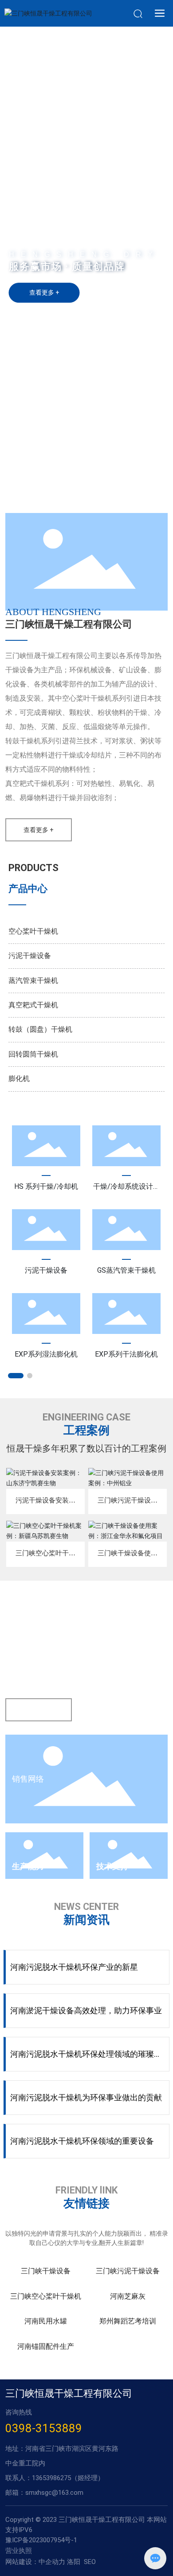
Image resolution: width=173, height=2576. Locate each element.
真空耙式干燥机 (33, 1005)
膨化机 (19, 1079)
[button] (75, 497)
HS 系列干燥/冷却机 (46, 1186)
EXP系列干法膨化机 (126, 1354)
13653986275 (51, 2478)
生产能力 (28, 1866)
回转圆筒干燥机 (33, 1054)
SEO (90, 2562)
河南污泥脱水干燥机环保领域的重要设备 (82, 2141)
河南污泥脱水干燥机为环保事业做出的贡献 (86, 2097)
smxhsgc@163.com (54, 2493)
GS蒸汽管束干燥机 (126, 1270)
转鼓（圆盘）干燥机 (40, 1029)
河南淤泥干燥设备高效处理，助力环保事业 (86, 2010)
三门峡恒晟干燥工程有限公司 (69, 624)
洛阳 (74, 2562)
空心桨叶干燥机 (33, 931)
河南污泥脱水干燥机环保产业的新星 (74, 1967)
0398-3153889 (44, 2428)
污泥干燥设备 (30, 956)
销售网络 (28, 1779)
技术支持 (112, 1866)
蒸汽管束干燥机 (33, 980)
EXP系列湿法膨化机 (46, 1354)
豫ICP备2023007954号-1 (41, 2540)
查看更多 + (44, 292)
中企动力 (52, 2562)
